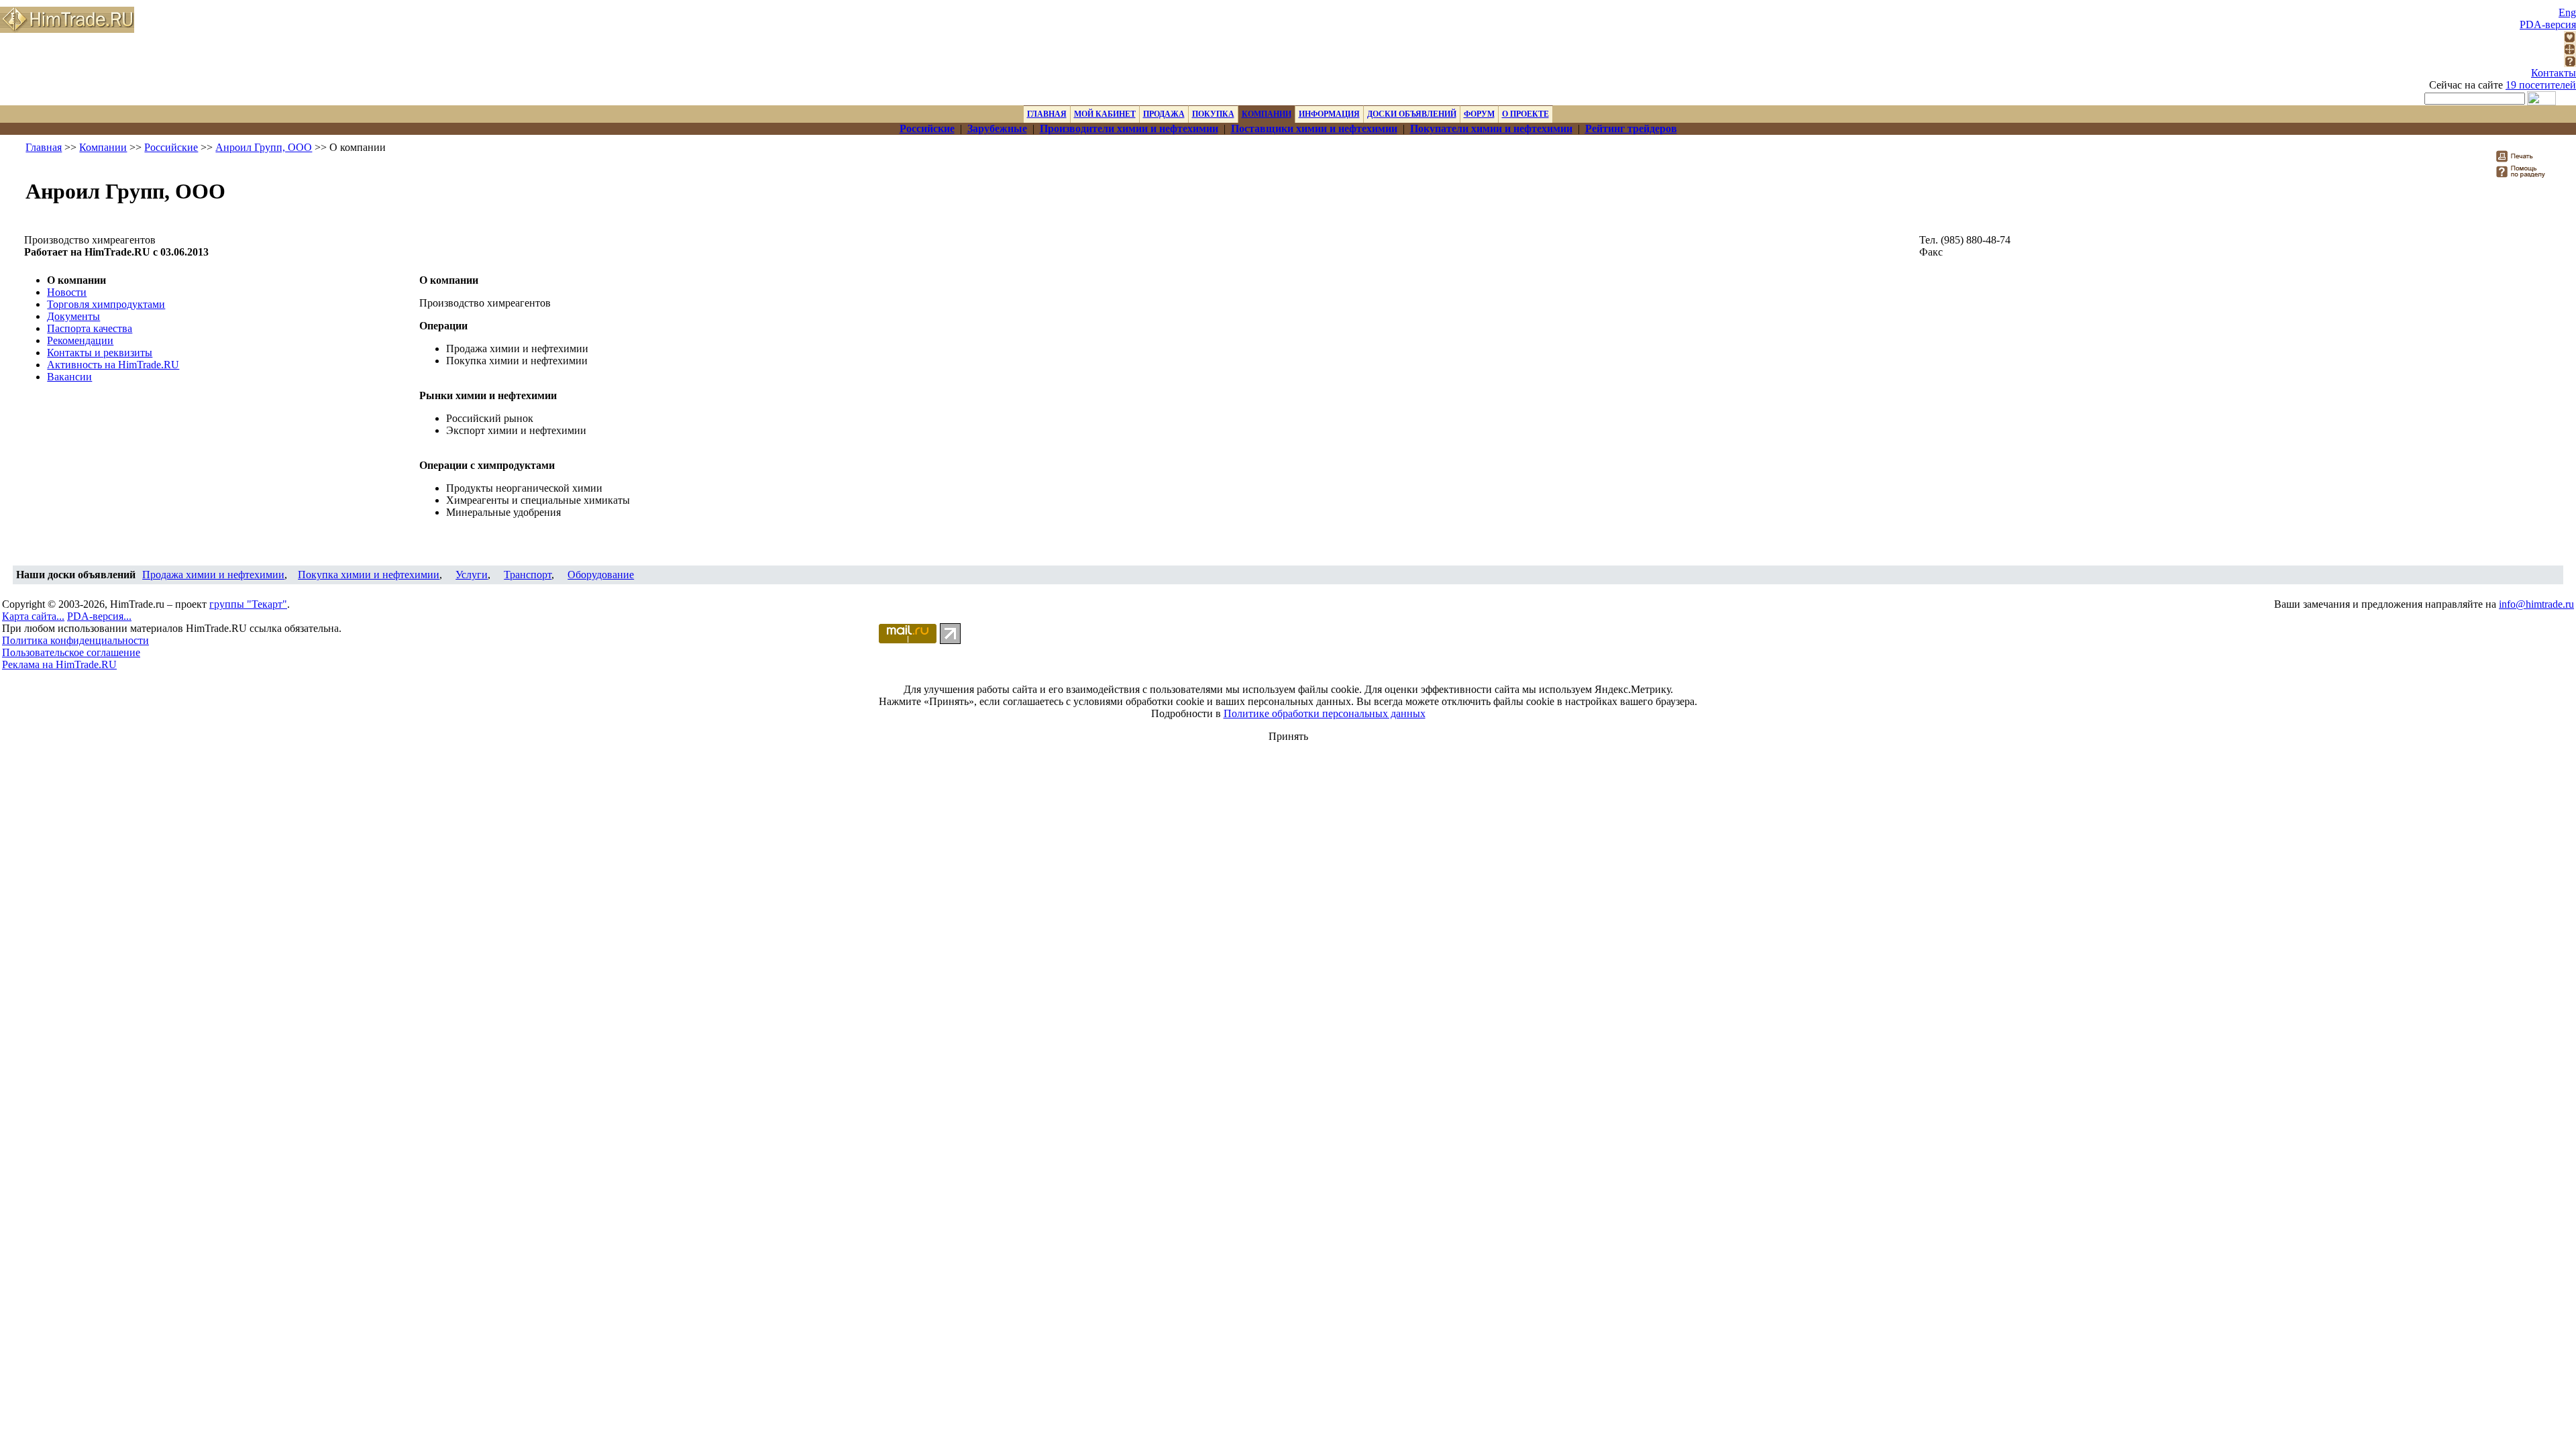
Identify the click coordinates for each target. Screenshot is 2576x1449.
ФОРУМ (1479, 114)
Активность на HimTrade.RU (113, 365)
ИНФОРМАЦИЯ (1329, 114)
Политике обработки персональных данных (1325, 713)
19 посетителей (2541, 85)
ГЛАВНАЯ (1047, 114)
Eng (2567, 12)
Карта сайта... (33, 616)
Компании (103, 147)
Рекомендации (80, 340)
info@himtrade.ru (2536, 604)
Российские (171, 147)
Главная (44, 147)
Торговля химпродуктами (106, 304)
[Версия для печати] (2523, 160)
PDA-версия (2548, 24)
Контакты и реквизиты (100, 353)
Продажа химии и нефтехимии (213, 575)
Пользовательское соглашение (71, 652)
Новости (67, 292)
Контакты (2554, 73)
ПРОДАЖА (1164, 114)
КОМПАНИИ (1267, 114)
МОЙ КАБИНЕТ (1105, 114)
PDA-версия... (99, 616)
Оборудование (601, 575)
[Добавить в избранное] (2570, 39)
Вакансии (69, 377)
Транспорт (528, 575)
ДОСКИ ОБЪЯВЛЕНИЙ (1412, 114)
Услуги (472, 575)
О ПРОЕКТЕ (1525, 114)
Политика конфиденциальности (75, 640)
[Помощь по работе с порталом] (2570, 63)
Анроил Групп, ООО (264, 147)
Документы (73, 316)
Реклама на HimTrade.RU (59, 664)
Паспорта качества (90, 328)
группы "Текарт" (248, 604)
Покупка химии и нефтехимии (369, 575)
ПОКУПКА (1213, 114)
